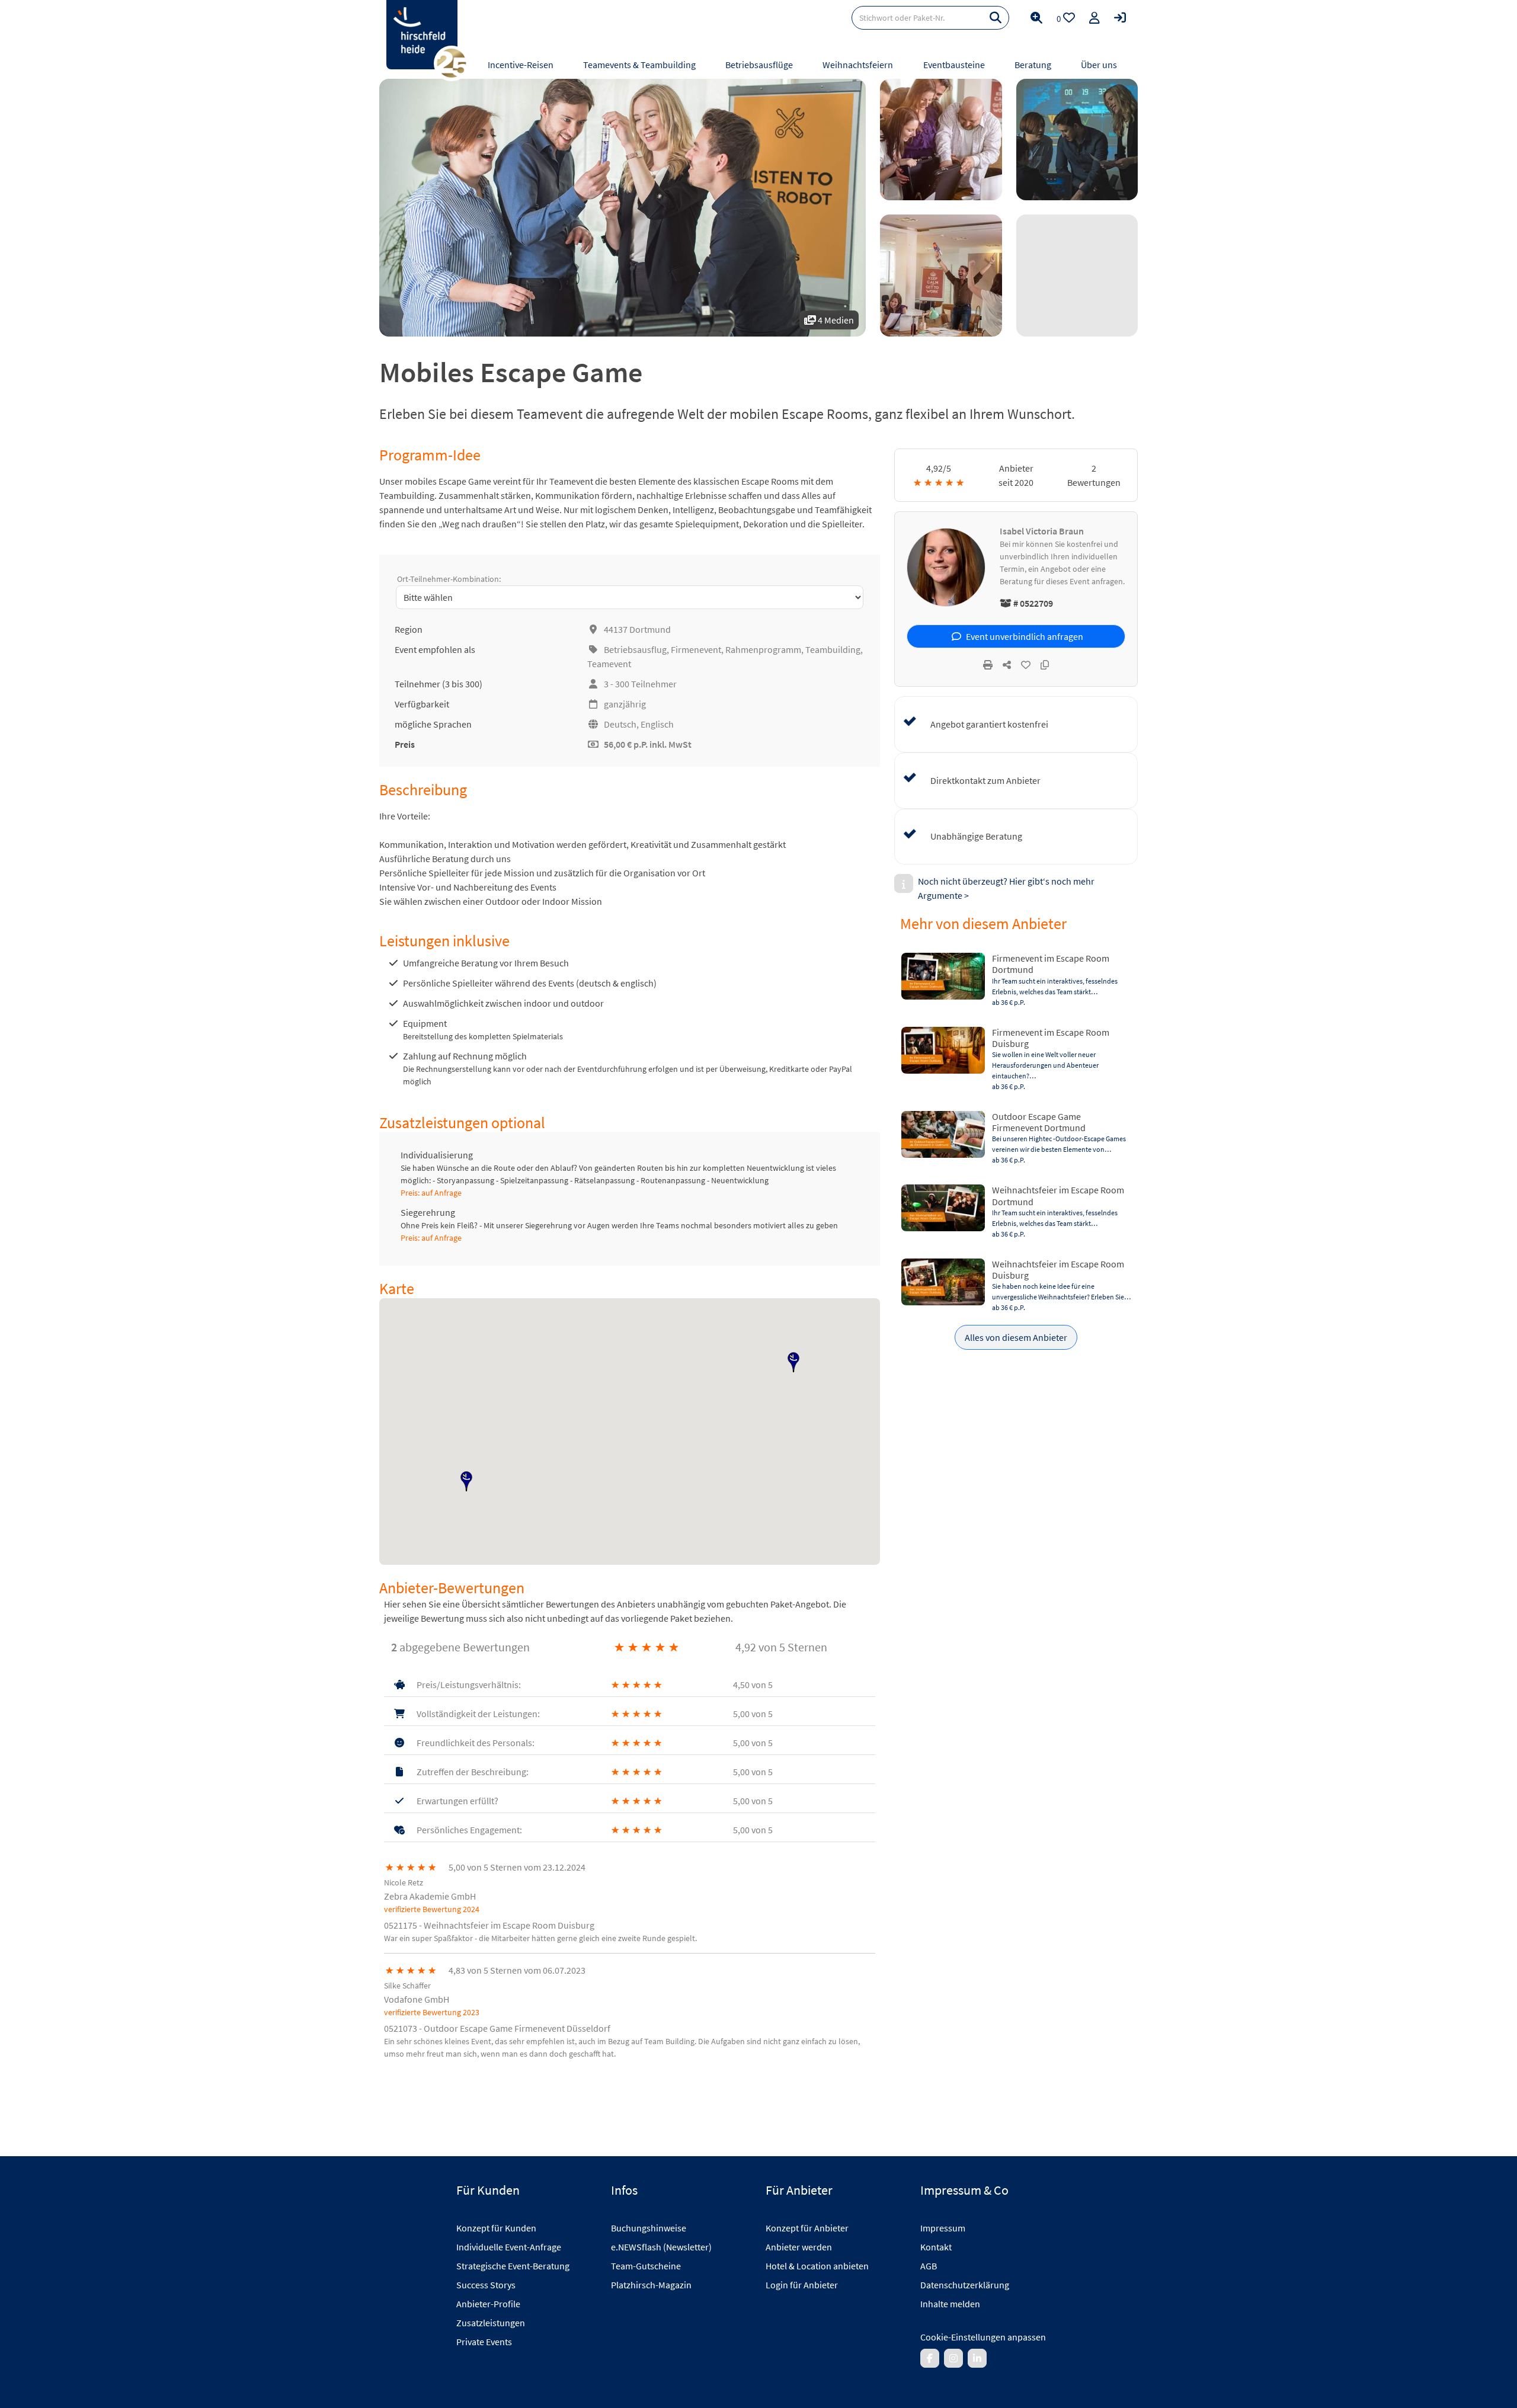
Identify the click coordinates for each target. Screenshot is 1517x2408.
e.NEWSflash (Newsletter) (661, 2247)
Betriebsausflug (635, 649)
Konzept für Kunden (496, 2228)
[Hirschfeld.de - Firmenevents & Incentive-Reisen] (422, 35)
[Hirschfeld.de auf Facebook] (930, 2358)
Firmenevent (696, 649)
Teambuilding (833, 649)
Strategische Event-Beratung (513, 2266)
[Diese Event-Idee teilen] (1007, 665)
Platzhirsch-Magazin (651, 2285)
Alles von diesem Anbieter (1016, 1337)
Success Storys (486, 2285)
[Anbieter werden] (1094, 18)
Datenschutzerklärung (965, 2285)
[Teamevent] (941, 140)
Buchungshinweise (649, 2228)
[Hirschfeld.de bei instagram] (953, 2358)
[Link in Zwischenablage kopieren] (1045, 665)
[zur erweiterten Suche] (1036, 18)
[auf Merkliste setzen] (1026, 665)
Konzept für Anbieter (807, 2228)
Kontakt (936, 2247)
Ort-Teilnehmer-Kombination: (449, 579)
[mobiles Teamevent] (1077, 140)
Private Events (484, 2342)
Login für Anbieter (802, 2285)
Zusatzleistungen (491, 2323)
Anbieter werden (799, 2247)
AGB (929, 2266)
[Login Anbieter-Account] (1120, 18)
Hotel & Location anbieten (817, 2266)
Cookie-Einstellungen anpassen (983, 2337)
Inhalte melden (950, 2304)
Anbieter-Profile (488, 2304)
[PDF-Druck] (988, 665)
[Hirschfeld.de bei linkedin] (977, 2358)
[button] (466, 1481)
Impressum (943, 2228)
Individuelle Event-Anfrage (509, 2247)
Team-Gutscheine (646, 2266)
